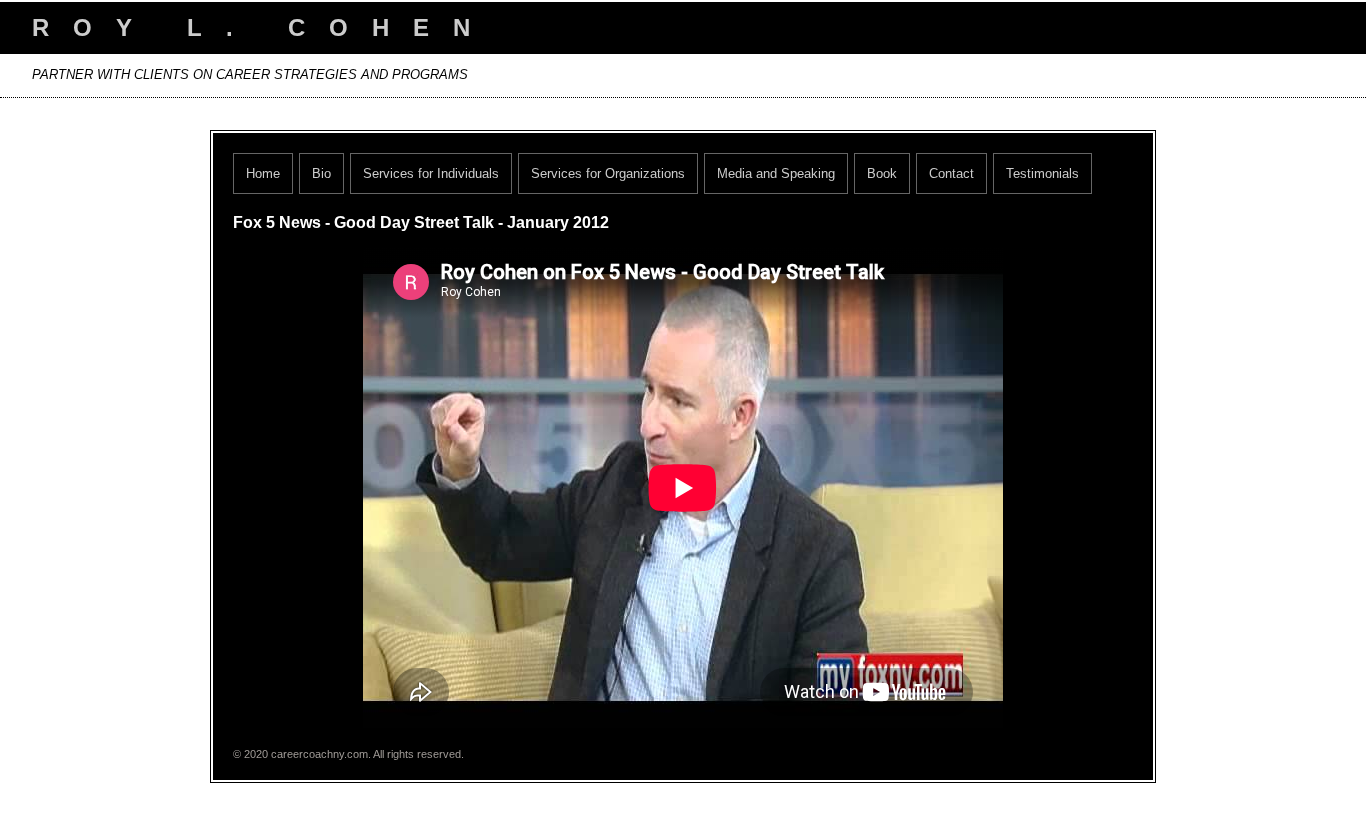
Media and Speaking (776, 173)
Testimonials (1042, 173)
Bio (321, 173)
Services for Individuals (431, 173)
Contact (951, 173)
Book (882, 173)
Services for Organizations (608, 173)
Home (263, 173)
